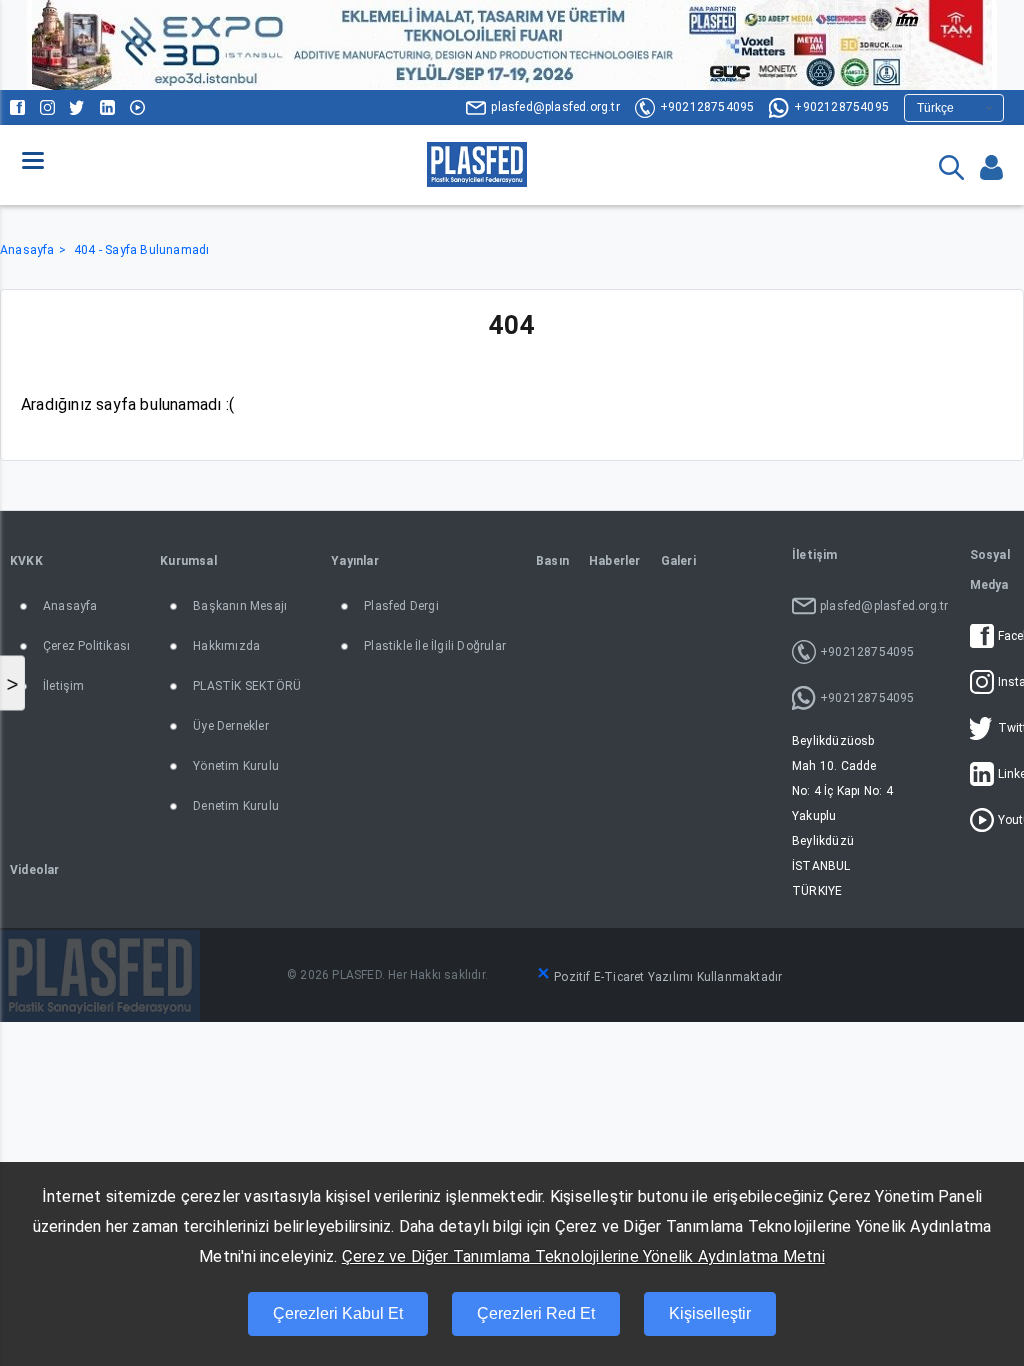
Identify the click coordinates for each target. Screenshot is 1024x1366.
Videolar (35, 870)
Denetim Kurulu (236, 806)
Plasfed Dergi (401, 606)
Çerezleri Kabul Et (338, 1313)
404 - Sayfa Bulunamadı (141, 250)
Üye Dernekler (231, 726)
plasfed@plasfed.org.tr (555, 107)
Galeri (678, 561)
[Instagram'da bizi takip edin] (47, 107)
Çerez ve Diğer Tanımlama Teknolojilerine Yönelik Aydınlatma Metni (583, 1256)
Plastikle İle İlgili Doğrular (435, 646)
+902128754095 (707, 107)
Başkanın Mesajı (240, 606)
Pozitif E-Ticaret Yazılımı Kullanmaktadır (668, 977)
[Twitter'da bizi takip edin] (77, 107)
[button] (33, 160)
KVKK (26, 561)
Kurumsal (188, 561)
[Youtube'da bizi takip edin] (137, 107)
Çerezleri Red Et (536, 1313)
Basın (552, 561)
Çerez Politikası (86, 646)
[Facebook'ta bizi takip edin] (17, 107)
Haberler (615, 561)
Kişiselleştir (710, 1313)
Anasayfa (27, 250)
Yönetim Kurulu (236, 766)
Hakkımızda (226, 646)
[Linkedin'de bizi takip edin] (107, 107)
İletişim (64, 686)
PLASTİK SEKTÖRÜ (247, 686)
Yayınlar (355, 561)
